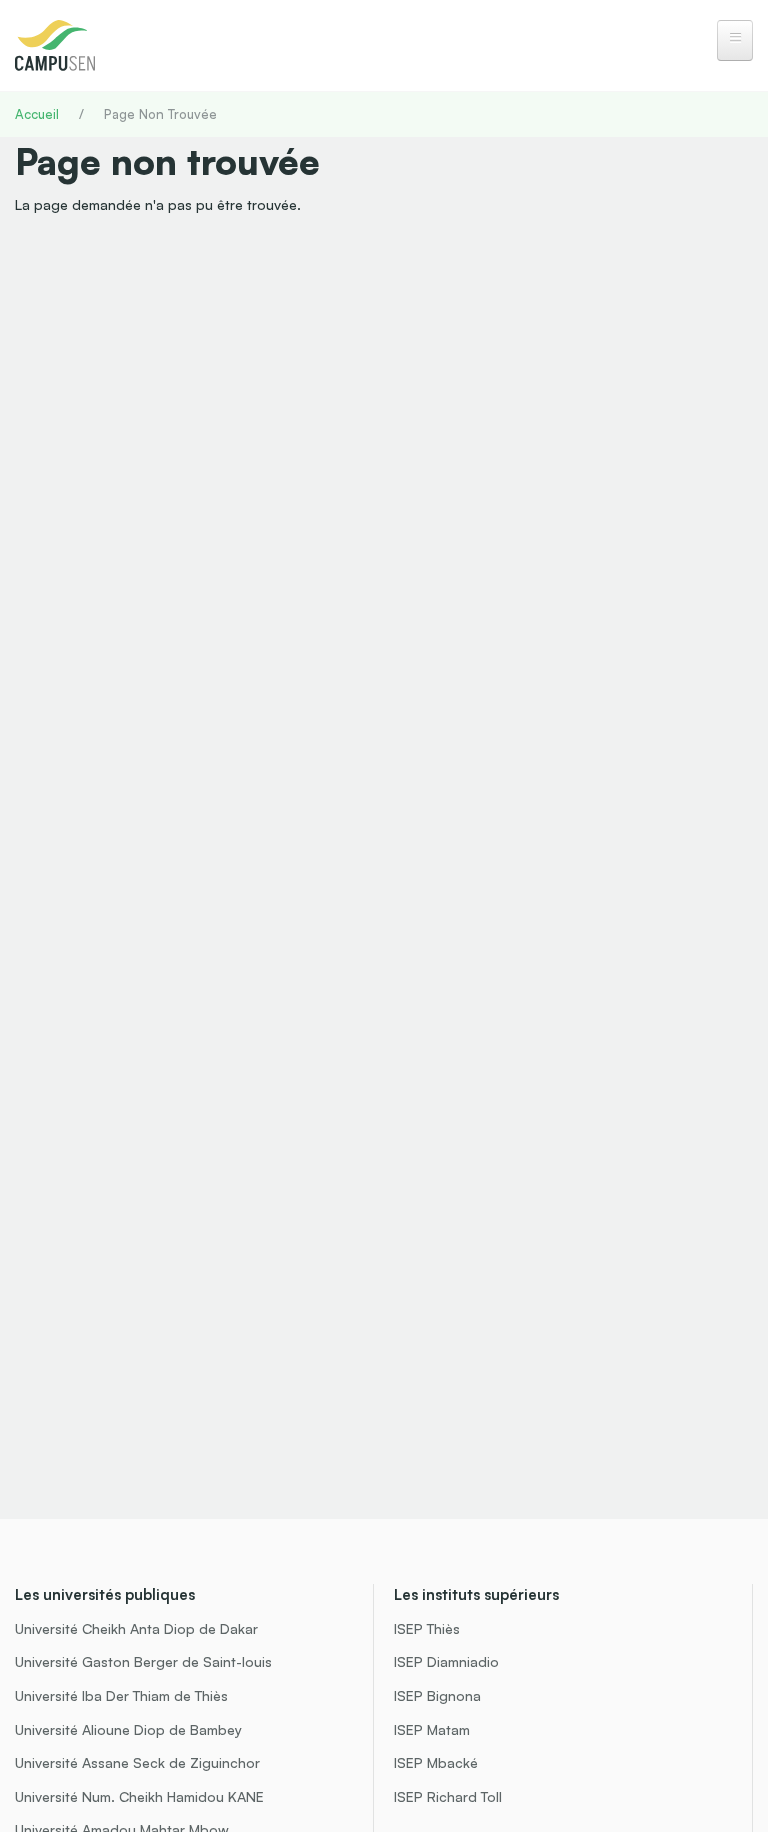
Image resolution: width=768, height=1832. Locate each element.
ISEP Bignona (437, 1695)
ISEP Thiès (427, 1628)
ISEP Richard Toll (448, 1796)
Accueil (37, 114)
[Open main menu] (735, 40)
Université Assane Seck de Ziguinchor (137, 1762)
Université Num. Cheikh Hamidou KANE (139, 1796)
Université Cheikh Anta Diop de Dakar (136, 1628)
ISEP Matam (432, 1729)
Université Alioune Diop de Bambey (128, 1729)
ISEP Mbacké (436, 1762)
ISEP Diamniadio (446, 1661)
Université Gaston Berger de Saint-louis (143, 1661)
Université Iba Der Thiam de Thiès (121, 1695)
